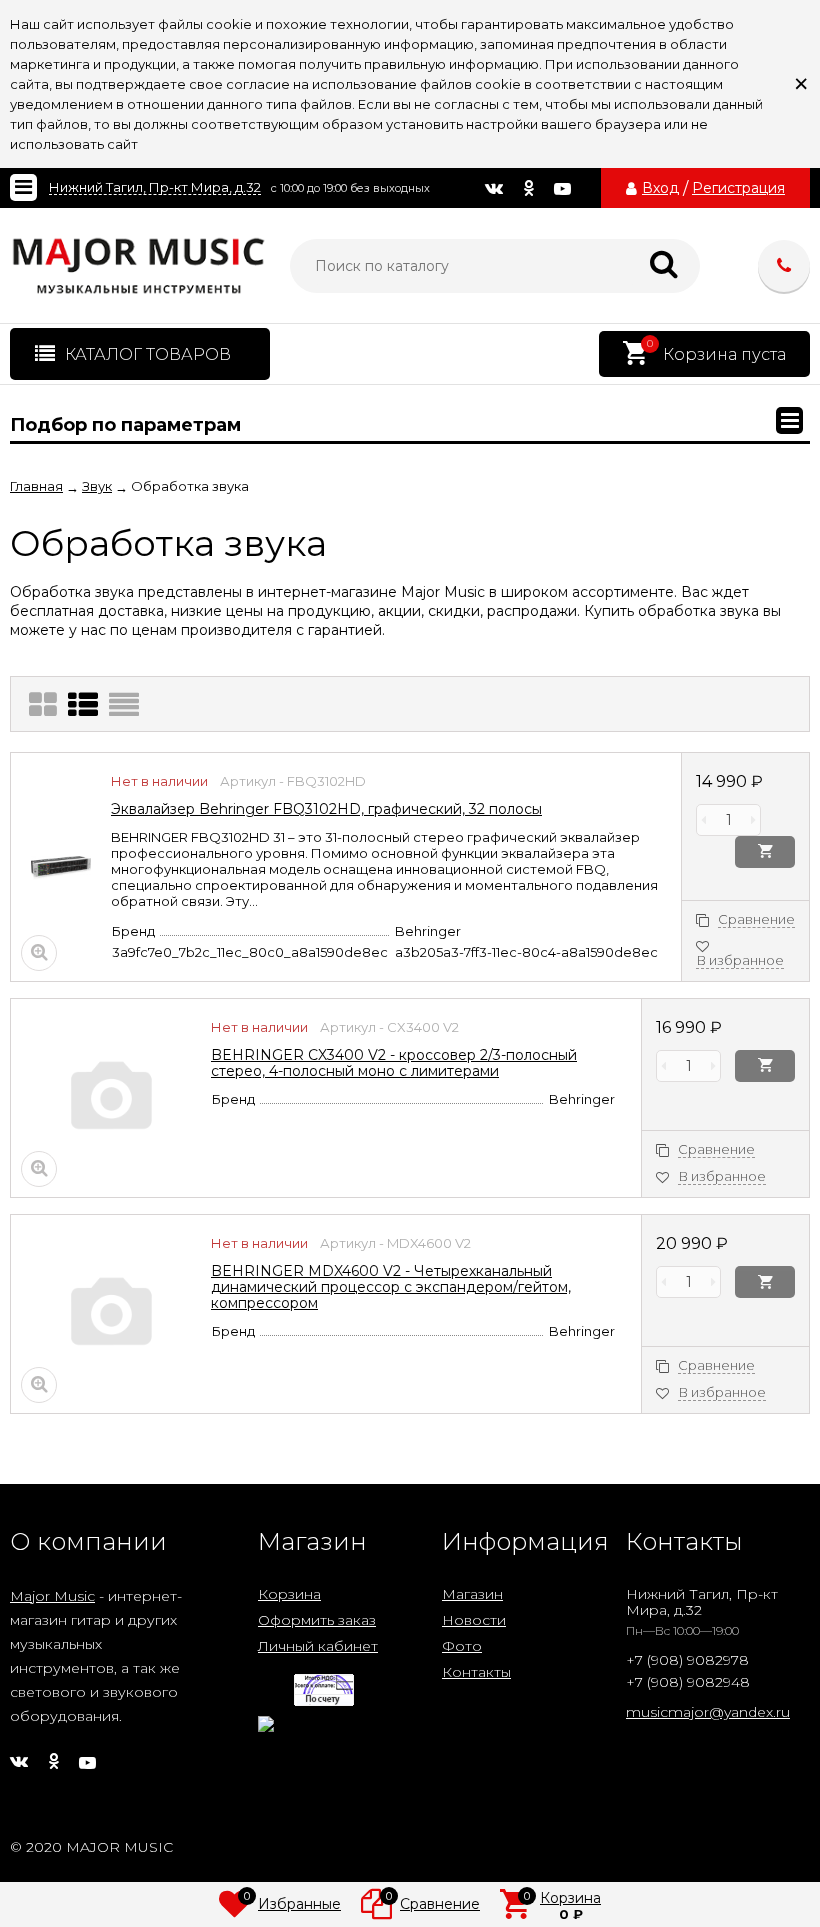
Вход (660, 188)
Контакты (476, 1672)
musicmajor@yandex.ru (708, 1712)
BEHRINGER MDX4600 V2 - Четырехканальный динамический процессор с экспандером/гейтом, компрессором (391, 1287)
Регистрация (738, 188)
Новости (474, 1620)
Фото (462, 1646)
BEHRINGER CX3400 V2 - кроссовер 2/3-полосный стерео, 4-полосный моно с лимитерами (394, 1063)
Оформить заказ (317, 1620)
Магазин (472, 1594)
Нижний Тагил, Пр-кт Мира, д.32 (155, 187)
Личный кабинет (318, 1646)
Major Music (52, 1596)
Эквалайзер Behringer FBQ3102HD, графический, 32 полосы (326, 809)
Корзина (289, 1594)
